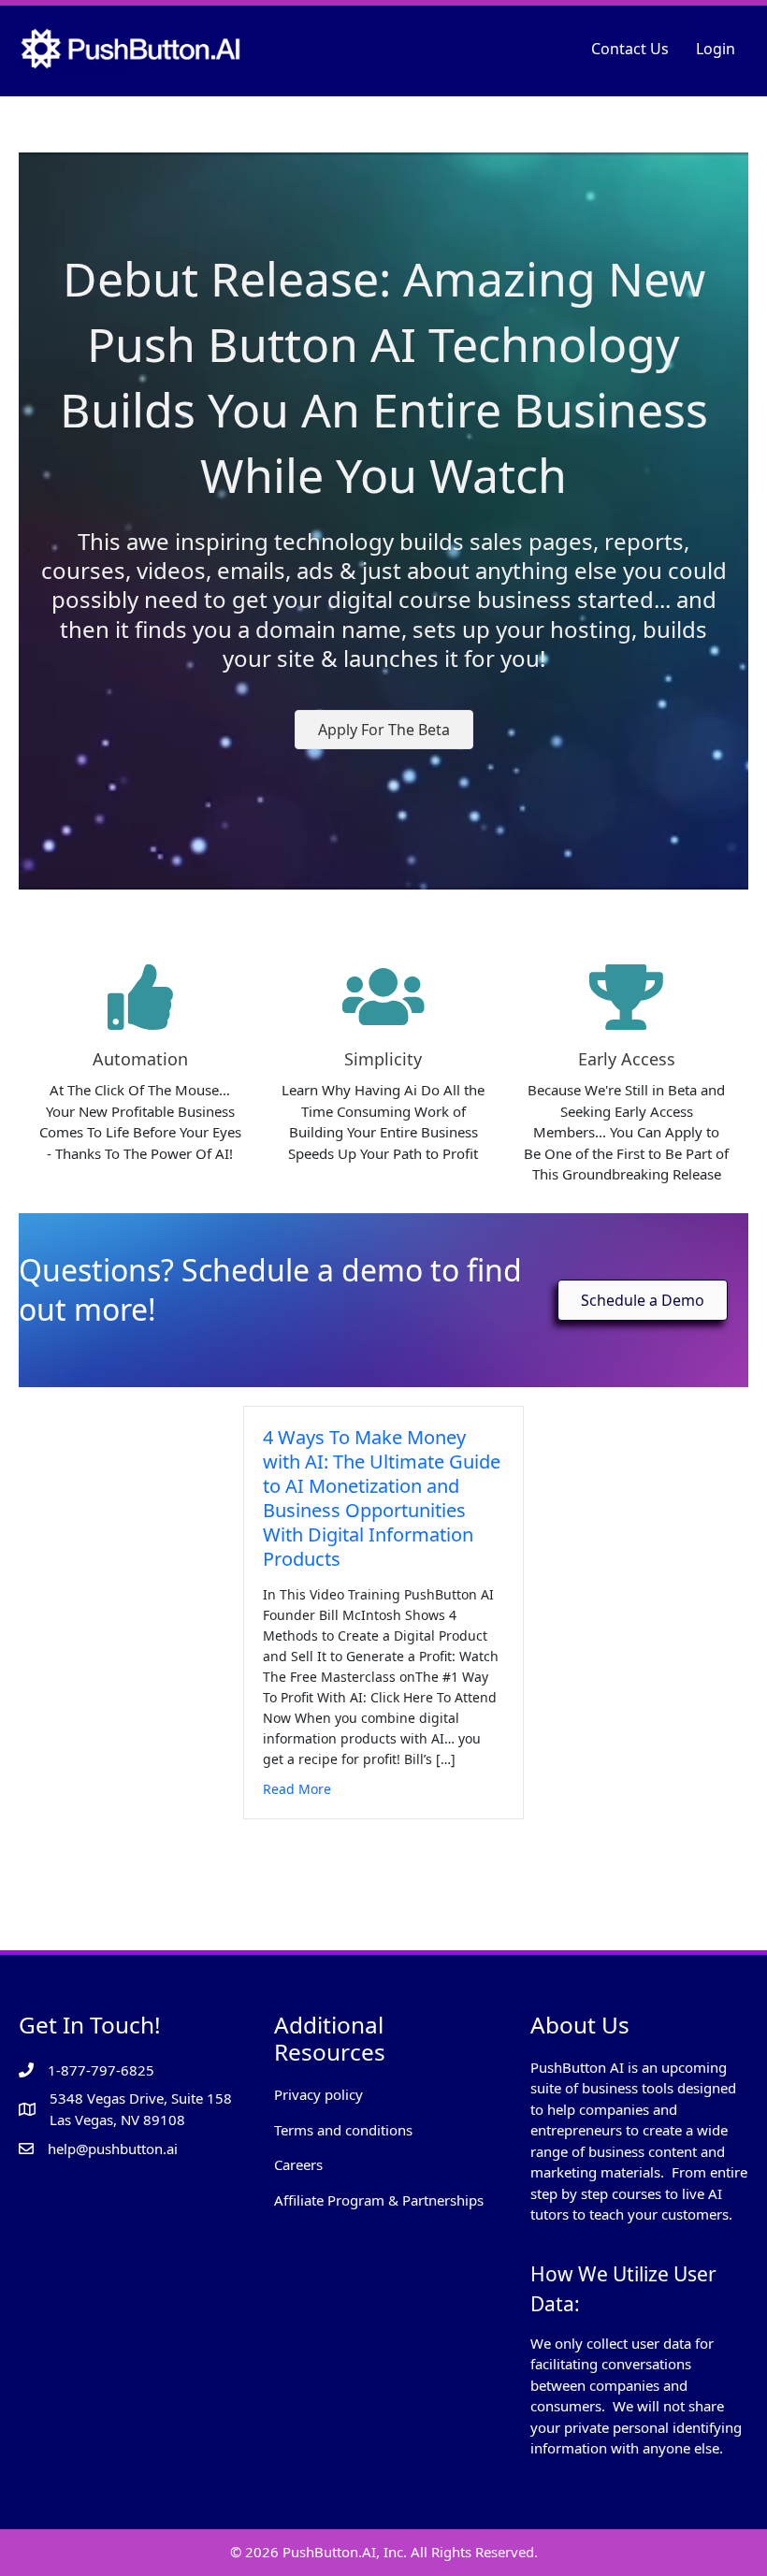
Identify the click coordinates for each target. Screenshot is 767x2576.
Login (716, 49)
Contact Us (630, 49)
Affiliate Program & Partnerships (379, 2200)
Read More (297, 1788)
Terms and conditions (343, 2130)
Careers (298, 2164)
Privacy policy (318, 2094)
